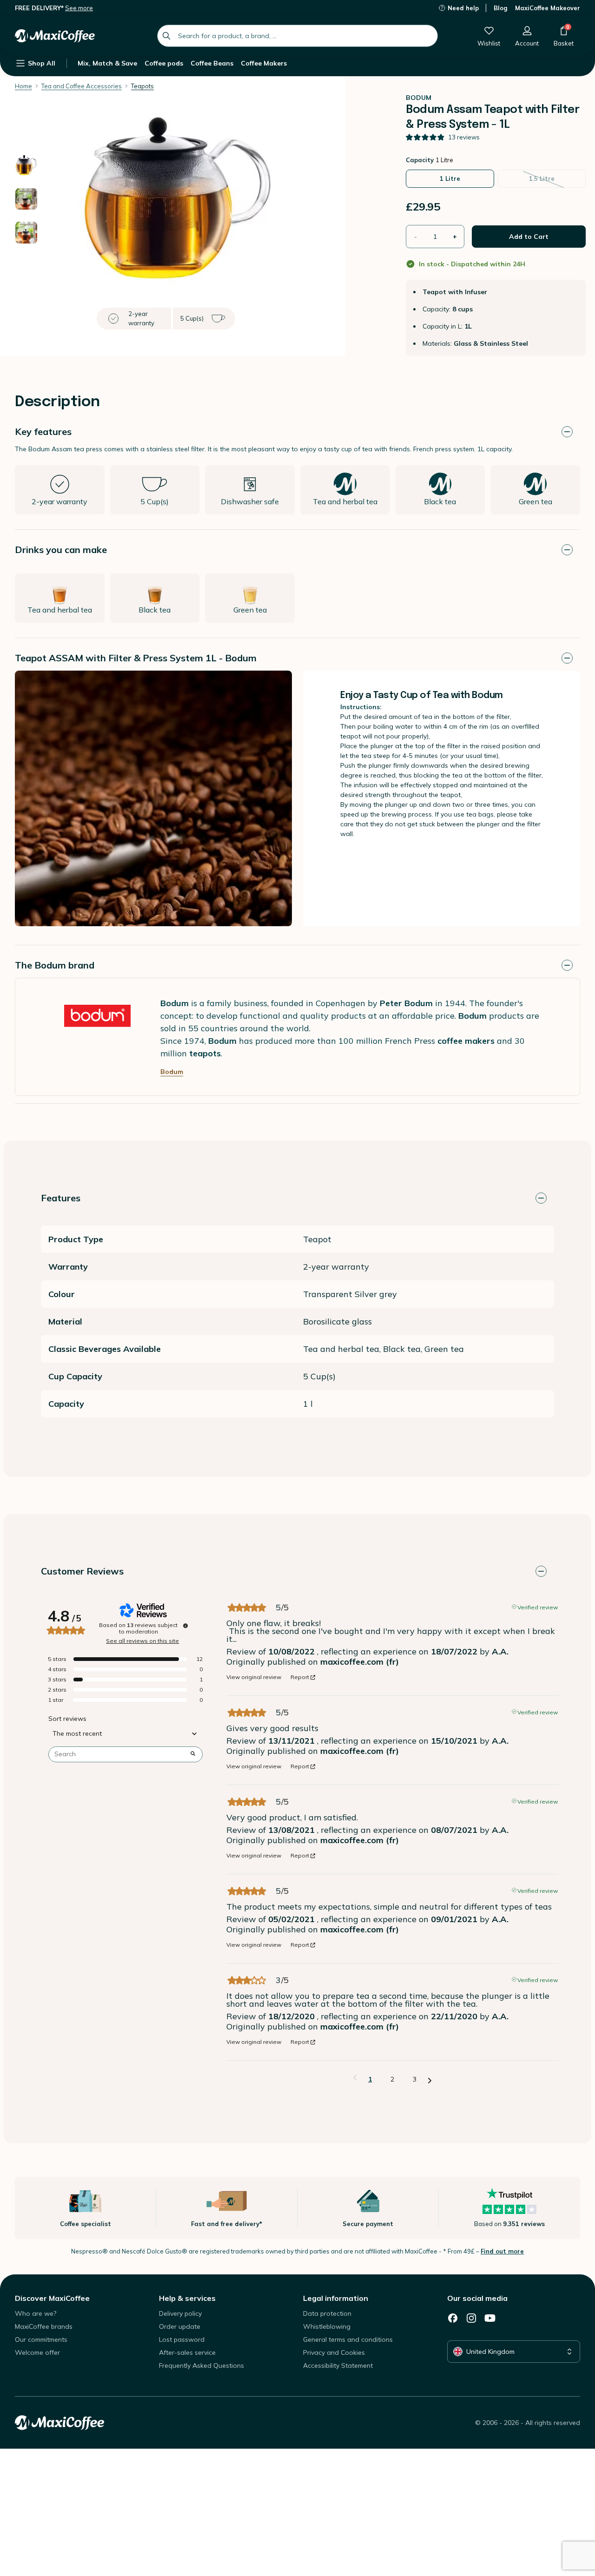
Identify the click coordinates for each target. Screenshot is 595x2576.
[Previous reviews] (355, 2078)
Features (61, 1198)
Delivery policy (180, 2313)
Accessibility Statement (338, 2365)
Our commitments (41, 2339)
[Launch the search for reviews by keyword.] (193, 1754)
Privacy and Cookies (334, 2352)
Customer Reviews (82, 1571)
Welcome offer (37, 2352)
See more (79, 8)
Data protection (327, 2313)
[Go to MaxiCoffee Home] (55, 36)
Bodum (172, 1072)
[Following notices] (430, 2080)
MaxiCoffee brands (44, 2326)
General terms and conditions (348, 2339)
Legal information (336, 2298)
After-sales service (187, 2352)
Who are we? (36, 2313)
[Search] (166, 36)
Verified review (538, 1607)
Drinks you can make (61, 550)
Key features (43, 432)
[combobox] (297, 36)
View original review (254, 1677)
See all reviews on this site (142, 1641)
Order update (180, 2326)
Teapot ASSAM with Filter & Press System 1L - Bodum (136, 658)
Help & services (187, 2298)
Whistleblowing (327, 2326)
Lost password (182, 2339)
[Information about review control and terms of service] (185, 1626)
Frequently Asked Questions (202, 2365)
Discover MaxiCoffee (52, 2298)
